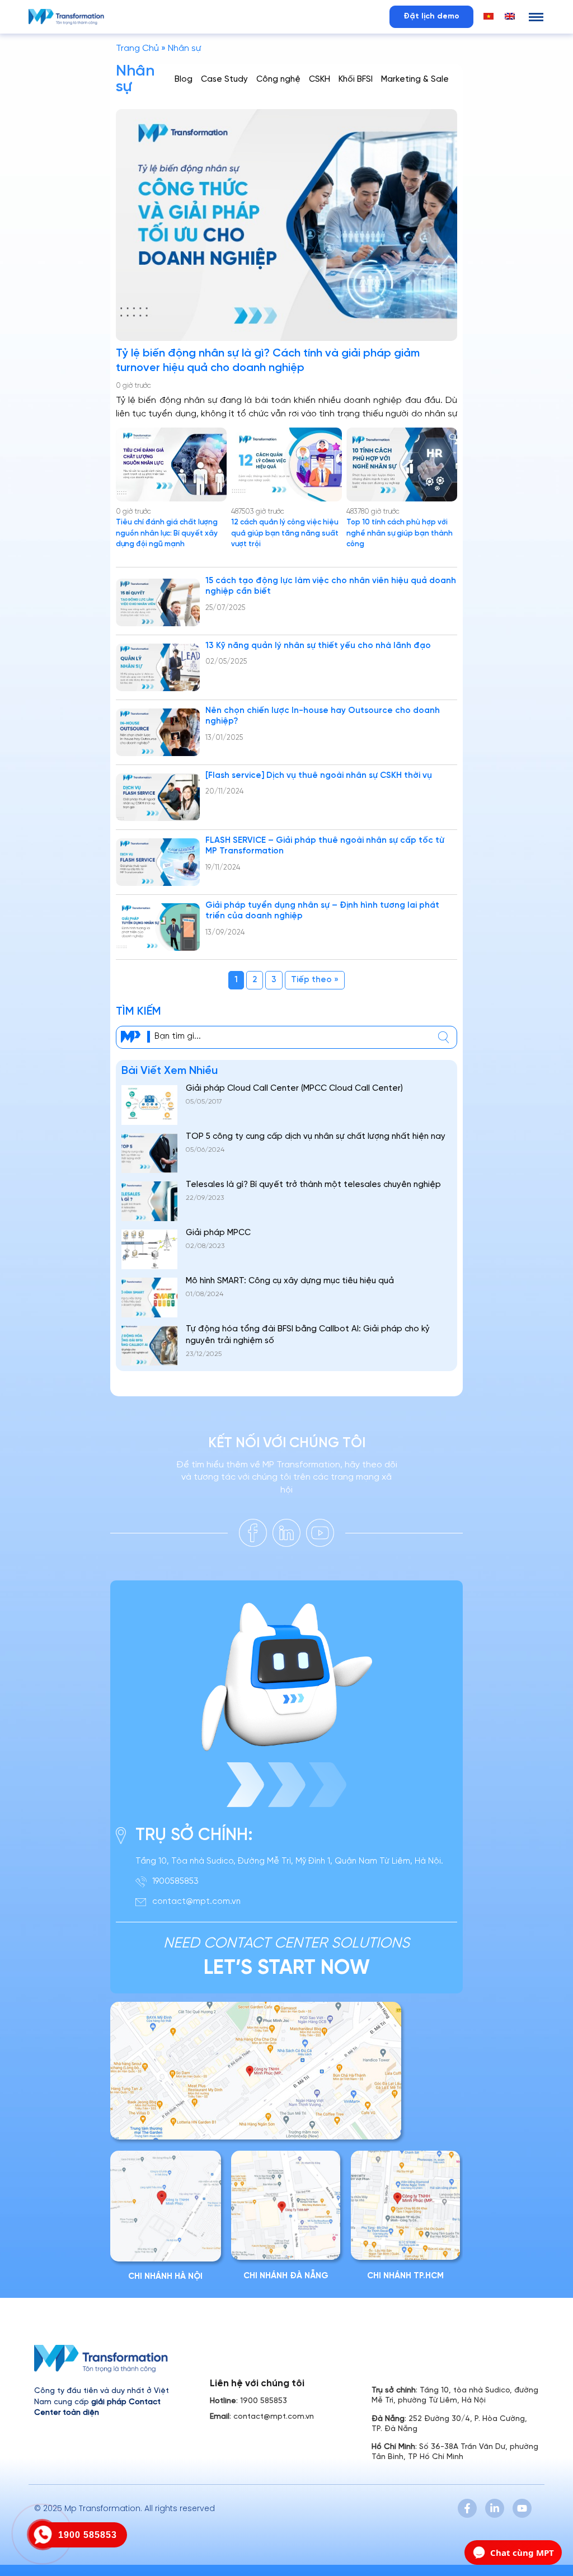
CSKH (320, 79)
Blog (184, 79)
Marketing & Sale (415, 79)
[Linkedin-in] (495, 2508)
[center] (443, 1037)
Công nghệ (278, 79)
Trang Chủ (137, 48)
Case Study (224, 79)
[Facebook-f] (467, 2508)
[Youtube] (522, 2508)
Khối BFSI (356, 79)
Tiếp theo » (315, 980)
